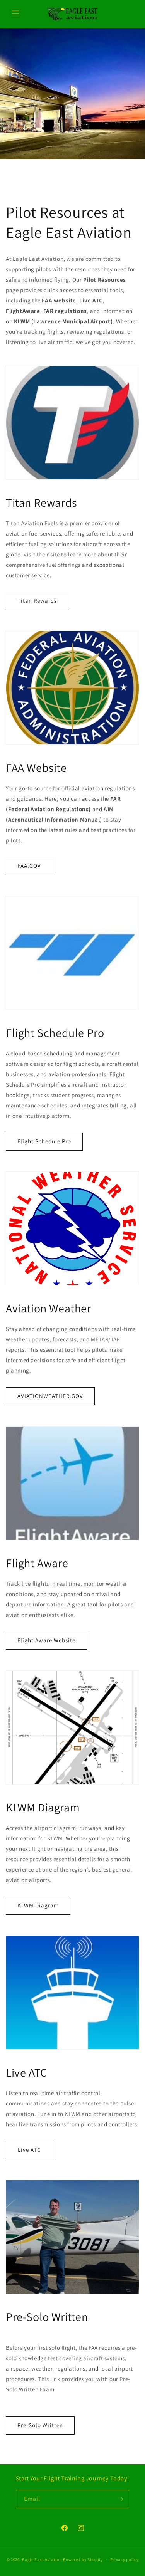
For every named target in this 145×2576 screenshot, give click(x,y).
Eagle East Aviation (42, 2559)
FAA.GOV (29, 866)
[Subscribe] (120, 2499)
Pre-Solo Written (40, 2425)
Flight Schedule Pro (44, 1141)
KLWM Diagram (38, 1905)
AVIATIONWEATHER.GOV (50, 1396)
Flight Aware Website (46, 1640)
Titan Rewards (37, 601)
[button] (15, 14)
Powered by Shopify (83, 2559)
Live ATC (29, 2150)
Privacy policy (125, 2559)
